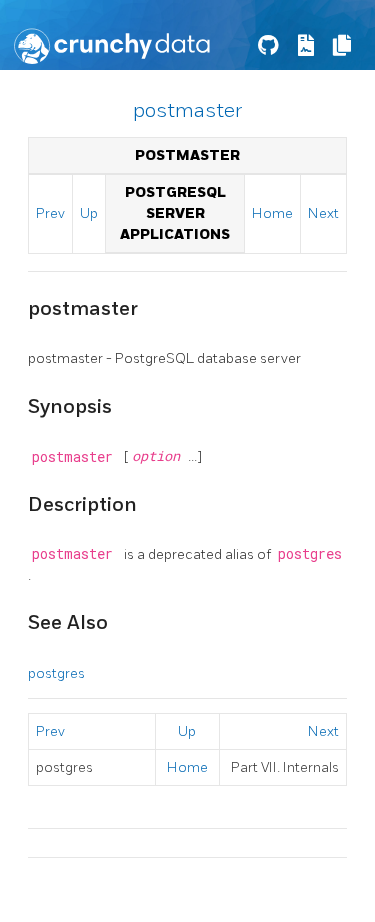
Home (272, 213)
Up (89, 213)
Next (323, 213)
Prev (50, 213)
